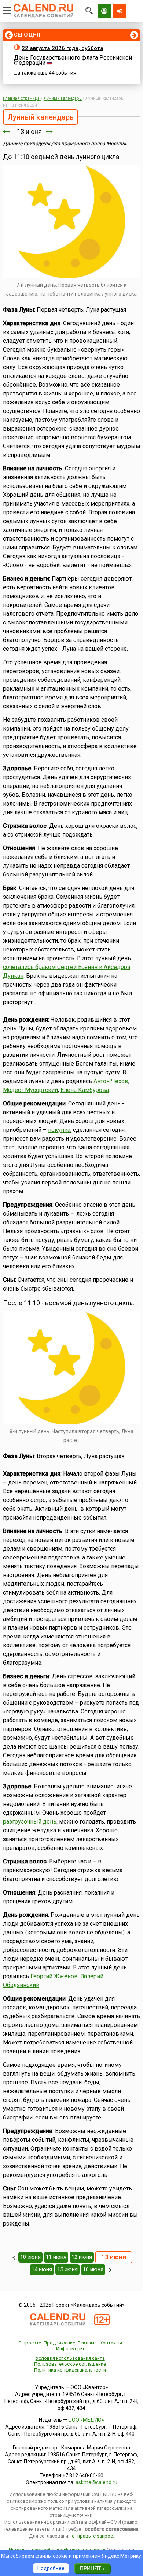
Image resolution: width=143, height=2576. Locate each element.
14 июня (42, 2269)
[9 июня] (14, 2257)
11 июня (56, 2257)
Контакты (111, 2343)
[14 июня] (49, 132)
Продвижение (59, 2343)
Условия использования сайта (70, 2358)
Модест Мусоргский (30, 1090)
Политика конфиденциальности (70, 2370)
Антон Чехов (111, 1081)
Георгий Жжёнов (54, 1976)
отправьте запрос (92, 2536)
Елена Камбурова (85, 1090)
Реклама (87, 2343)
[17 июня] (110, 2270)
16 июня (93, 2269)
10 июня (30, 2257)
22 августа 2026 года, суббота (63, 48)
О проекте (30, 2343)
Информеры (70, 2349)
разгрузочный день (30, 1822)
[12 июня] (6, 132)
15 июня (67, 2269)
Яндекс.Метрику (122, 2556)
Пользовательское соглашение (70, 2364)
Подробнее (51, 2568)
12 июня (82, 2257)
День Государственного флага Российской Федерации (73, 60)
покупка (59, 1130)
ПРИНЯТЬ (92, 2568)
